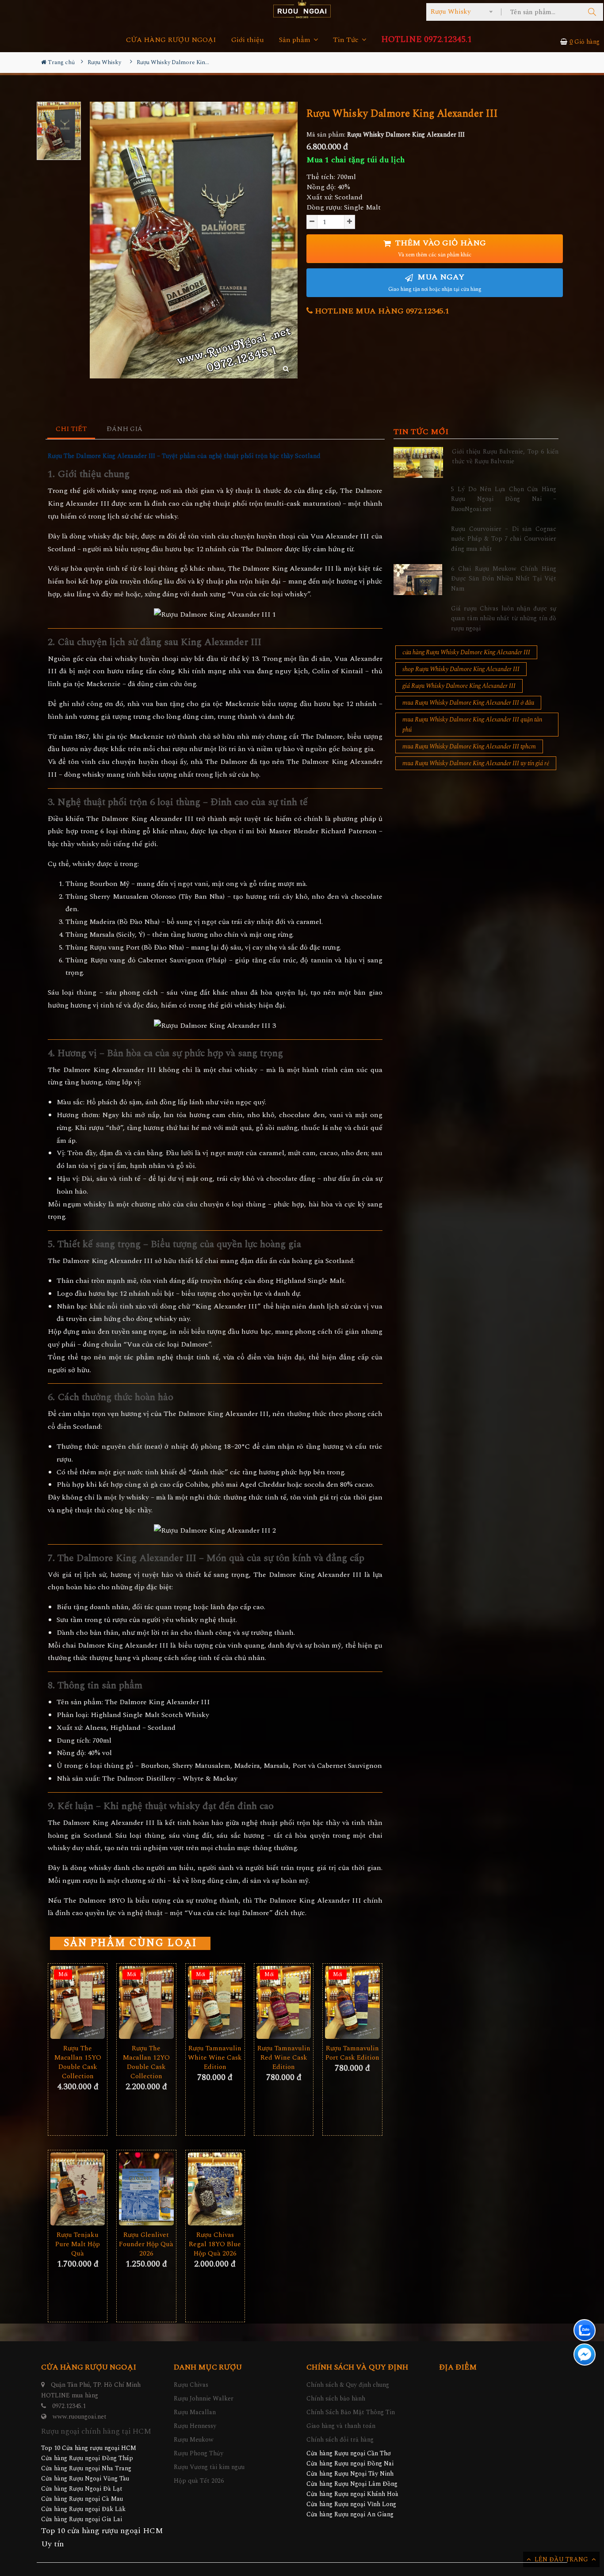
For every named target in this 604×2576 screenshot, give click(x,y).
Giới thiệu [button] (248, 40)
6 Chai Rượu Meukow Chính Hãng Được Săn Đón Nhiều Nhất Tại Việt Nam (504, 579)
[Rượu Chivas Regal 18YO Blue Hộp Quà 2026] (215, 2189)
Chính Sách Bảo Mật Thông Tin (351, 2412)
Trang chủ (61, 62)
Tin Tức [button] (347, 40)
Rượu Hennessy (195, 2426)
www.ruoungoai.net (80, 2417)
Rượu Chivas (191, 2385)
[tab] (71, 429)
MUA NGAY (435, 282)
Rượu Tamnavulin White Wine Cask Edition (215, 2058)
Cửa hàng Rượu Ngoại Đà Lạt (82, 2489)
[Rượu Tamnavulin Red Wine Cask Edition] (284, 2002)
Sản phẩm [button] (296, 40)
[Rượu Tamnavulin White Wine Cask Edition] (215, 2002)
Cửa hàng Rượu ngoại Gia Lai (82, 2519)
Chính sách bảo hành (336, 2399)
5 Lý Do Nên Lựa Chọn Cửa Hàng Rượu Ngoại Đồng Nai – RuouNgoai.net (504, 499)
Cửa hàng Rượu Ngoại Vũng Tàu (85, 2479)
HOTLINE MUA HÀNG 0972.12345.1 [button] (381, 311)
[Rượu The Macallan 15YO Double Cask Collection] (78, 2002)
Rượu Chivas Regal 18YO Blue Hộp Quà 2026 (215, 2244)
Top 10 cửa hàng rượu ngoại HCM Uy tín (102, 2537)
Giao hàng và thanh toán (341, 2426)
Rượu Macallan (195, 2412)
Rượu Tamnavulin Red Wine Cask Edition (284, 2058)
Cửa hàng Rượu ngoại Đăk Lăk (83, 2509)
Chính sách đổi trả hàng (340, 2440)
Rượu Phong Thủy (199, 2453)
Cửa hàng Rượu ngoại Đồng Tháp (87, 2458)
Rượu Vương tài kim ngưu (209, 2467)
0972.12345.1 (69, 2406)
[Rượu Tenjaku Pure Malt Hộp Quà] (78, 2189)
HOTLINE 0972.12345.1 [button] (426, 40)
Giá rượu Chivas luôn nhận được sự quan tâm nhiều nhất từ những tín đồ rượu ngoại (504, 618)
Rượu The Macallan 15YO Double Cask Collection (78, 2062)
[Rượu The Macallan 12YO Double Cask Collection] (146, 2002)
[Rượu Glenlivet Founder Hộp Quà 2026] (146, 2189)
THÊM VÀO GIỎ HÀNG (440, 248)
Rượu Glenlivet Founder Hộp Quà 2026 (146, 2244)
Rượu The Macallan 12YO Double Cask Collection (146, 2062)
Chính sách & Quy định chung (348, 2385)
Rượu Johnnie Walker (204, 2399)
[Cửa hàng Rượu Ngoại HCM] (302, 9)
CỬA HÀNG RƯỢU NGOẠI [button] (171, 40)
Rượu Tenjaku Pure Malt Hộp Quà (78, 2244)
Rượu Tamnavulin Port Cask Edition (352, 2053)
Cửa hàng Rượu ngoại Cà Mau (82, 2499)
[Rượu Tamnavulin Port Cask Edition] (352, 2002)
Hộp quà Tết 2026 (199, 2481)
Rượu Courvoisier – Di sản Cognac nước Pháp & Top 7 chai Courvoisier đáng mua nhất (504, 539)
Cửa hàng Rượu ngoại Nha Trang (86, 2468)
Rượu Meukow (194, 2440)
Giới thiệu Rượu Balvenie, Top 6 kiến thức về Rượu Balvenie (505, 456)
